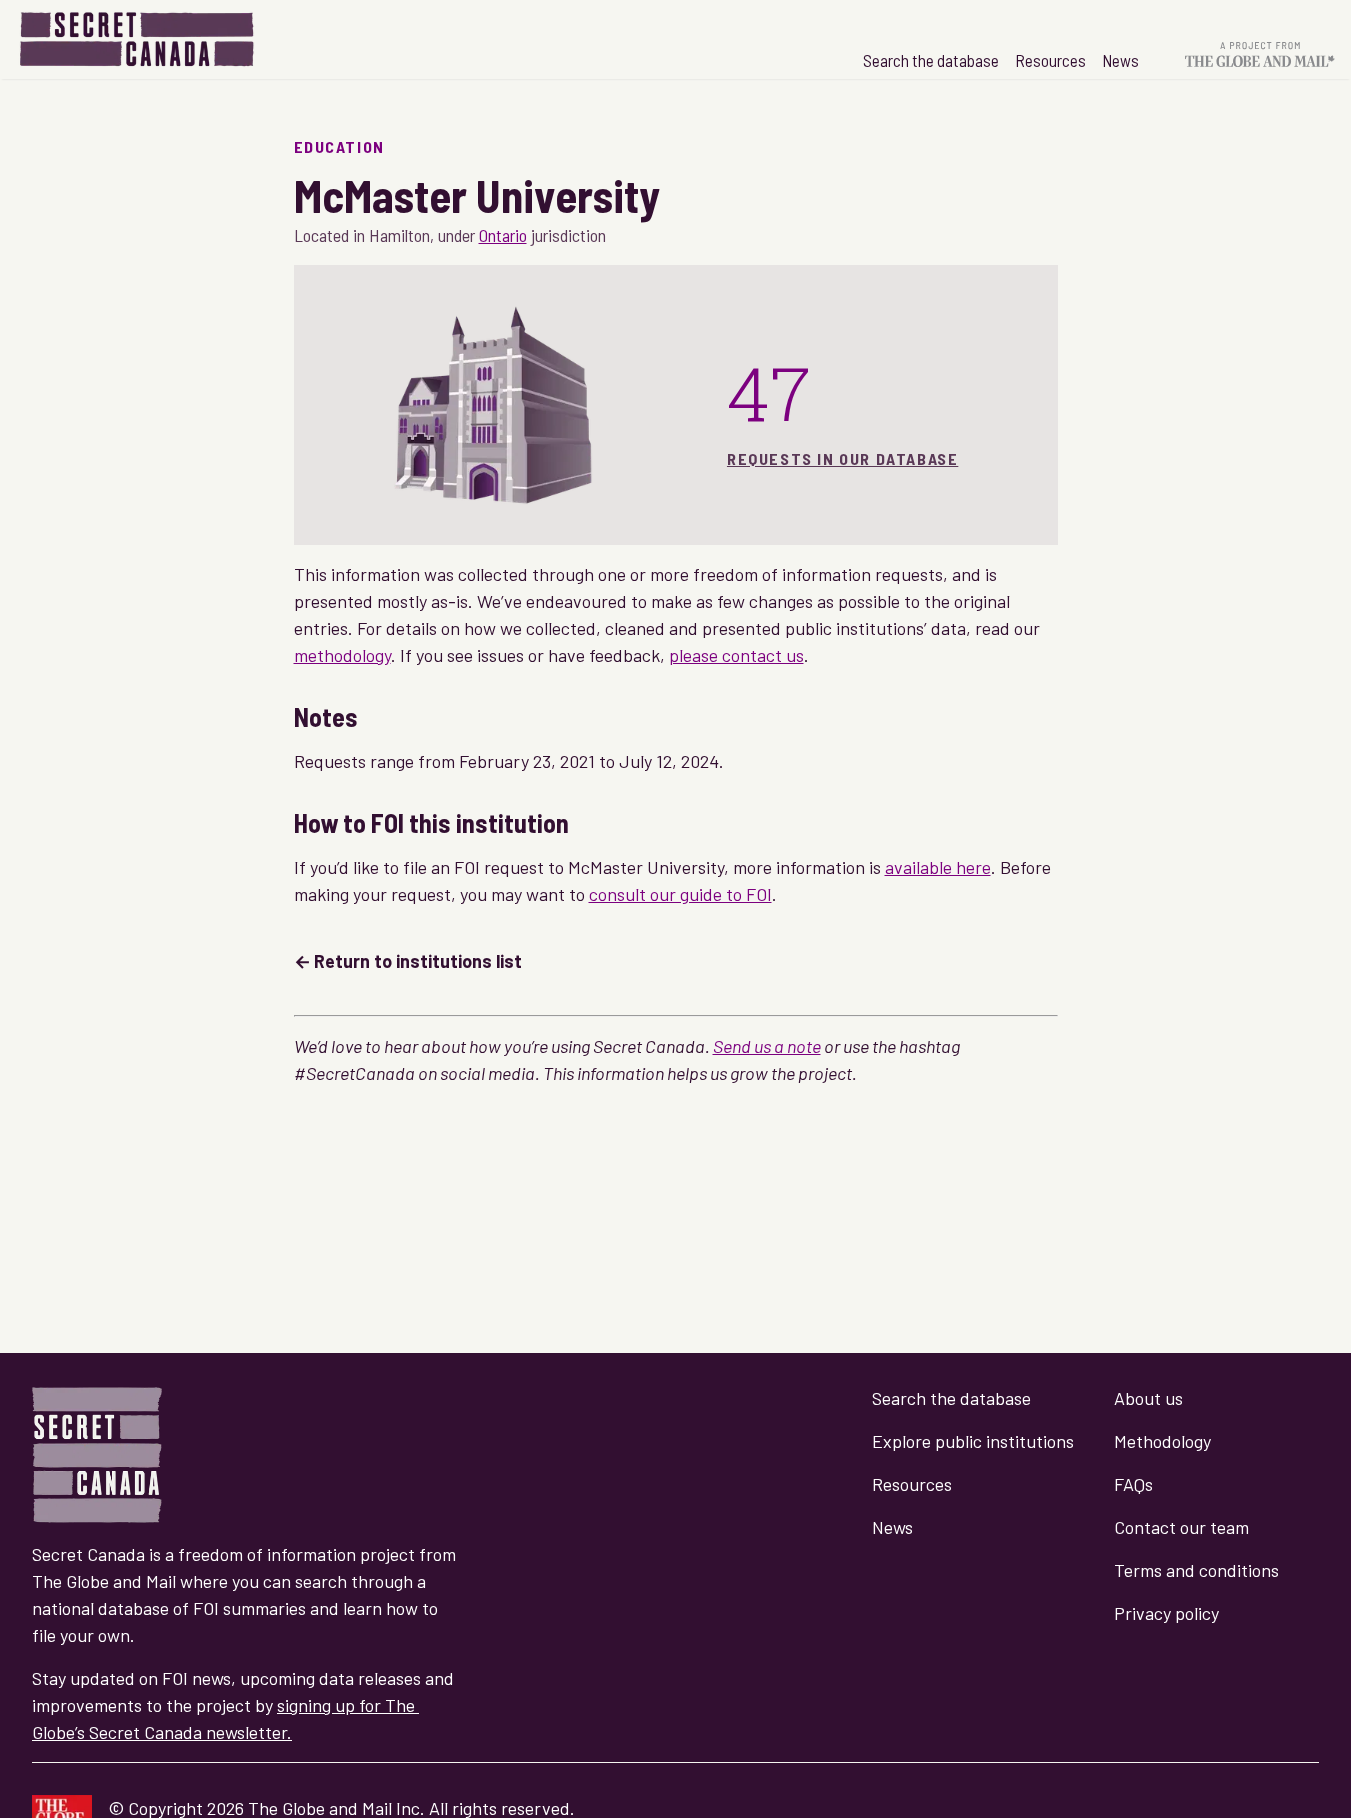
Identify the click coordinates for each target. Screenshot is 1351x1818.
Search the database (931, 60)
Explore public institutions (973, 1441)
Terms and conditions (1196, 1570)
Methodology (1162, 1441)
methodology (342, 655)
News (1120, 60)
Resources (1050, 60)
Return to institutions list (418, 961)
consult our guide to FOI (680, 894)
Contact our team (1181, 1527)
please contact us (736, 655)
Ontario (503, 235)
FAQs (1133, 1484)
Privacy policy (1166, 1613)
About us (1148, 1398)
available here (938, 867)
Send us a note (767, 1046)
